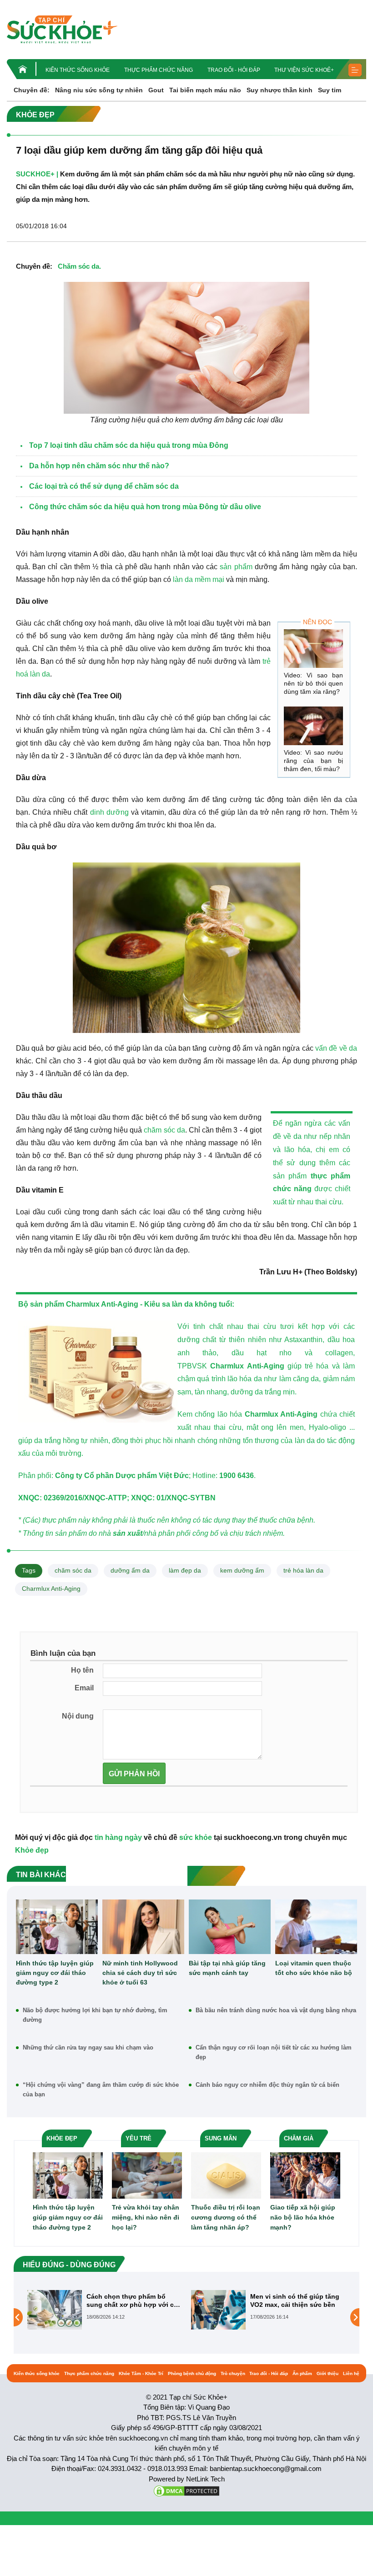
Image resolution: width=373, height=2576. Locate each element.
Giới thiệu (328, 2373)
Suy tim (330, 90)
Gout (156, 90)
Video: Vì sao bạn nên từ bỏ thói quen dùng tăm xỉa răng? (313, 683)
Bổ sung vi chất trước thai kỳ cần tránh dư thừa (296, 2300)
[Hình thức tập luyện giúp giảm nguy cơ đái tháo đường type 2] (57, 1927)
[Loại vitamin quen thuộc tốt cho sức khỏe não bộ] (316, 1927)
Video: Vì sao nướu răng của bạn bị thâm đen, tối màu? (313, 761)
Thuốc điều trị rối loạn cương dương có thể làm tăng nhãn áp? (226, 2217)
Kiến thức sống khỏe (78, 70)
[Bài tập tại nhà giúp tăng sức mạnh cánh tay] (230, 1927)
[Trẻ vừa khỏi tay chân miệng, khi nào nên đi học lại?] (147, 2175)
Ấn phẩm (302, 2373)
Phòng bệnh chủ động (192, 2373)
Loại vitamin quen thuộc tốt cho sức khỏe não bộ (314, 1968)
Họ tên (82, 1670)
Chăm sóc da (78, 266)
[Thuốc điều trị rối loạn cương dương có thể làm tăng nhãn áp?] (226, 2175)
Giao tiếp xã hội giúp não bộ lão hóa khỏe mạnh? (303, 2217)
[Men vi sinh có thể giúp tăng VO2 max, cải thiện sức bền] (55, 2310)
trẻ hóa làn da (303, 1570)
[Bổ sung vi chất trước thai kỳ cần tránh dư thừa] (218, 2317)
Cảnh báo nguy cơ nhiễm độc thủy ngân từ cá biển (267, 2085)
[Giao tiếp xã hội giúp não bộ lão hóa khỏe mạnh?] (305, 2175)
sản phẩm (236, 567)
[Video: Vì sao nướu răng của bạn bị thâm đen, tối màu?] (313, 726)
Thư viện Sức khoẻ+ (304, 70)
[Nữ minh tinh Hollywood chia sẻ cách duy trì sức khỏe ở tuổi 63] (143, 1927)
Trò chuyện (233, 2373)
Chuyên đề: (32, 90)
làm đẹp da (185, 1570)
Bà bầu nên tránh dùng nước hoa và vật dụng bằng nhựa (276, 2010)
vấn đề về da (336, 1048)
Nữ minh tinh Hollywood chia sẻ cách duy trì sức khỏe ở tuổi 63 (140, 1973)
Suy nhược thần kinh (280, 90)
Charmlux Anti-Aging (247, 1366)
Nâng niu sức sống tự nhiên (99, 90)
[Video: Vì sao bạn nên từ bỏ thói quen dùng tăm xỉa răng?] (313, 649)
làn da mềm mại (199, 579)
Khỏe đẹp (32, 1850)
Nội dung (78, 1716)
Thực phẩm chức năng (159, 70)
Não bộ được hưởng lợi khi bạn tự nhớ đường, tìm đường (95, 2015)
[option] (105, 2310)
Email (84, 1688)
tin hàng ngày (118, 1837)
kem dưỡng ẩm (242, 1570)
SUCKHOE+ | (37, 174)
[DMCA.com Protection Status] (186, 2490)
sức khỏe (196, 1837)
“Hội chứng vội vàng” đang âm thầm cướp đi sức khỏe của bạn (101, 2090)
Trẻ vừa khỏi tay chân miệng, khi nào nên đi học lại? (146, 2217)
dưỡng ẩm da (130, 1570)
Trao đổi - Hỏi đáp (234, 70)
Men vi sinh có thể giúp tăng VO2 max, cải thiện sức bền (131, 2300)
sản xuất (128, 1533)
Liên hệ (351, 2373)
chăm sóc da (164, 1130)
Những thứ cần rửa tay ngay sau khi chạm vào (88, 2047)
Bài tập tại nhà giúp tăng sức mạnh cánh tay (227, 1968)
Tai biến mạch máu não (205, 90)
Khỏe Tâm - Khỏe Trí (141, 2373)
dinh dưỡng (109, 812)
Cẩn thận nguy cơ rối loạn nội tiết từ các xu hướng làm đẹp (274, 2052)
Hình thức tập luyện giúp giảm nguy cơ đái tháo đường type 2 (55, 1973)
